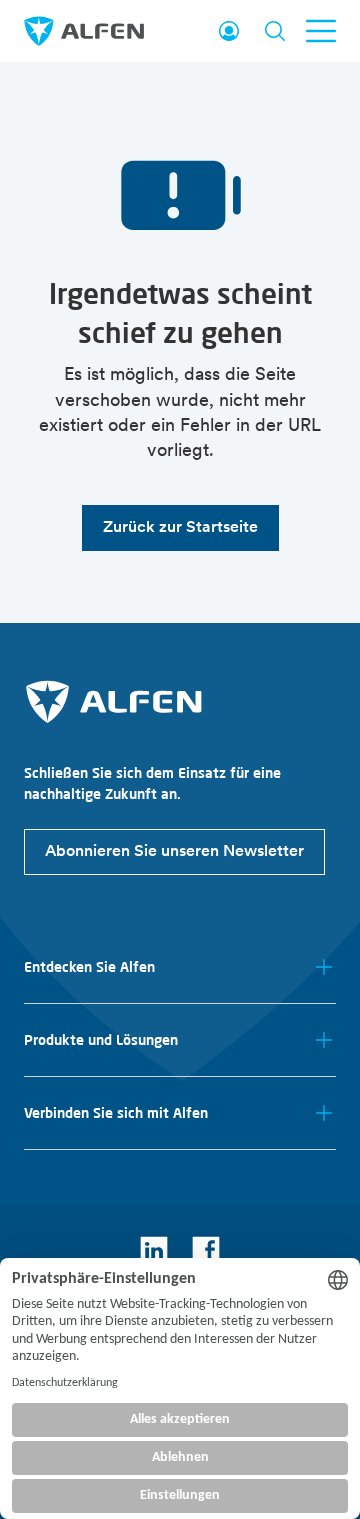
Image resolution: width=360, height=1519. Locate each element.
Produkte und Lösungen (101, 1040)
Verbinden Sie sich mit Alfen (116, 1113)
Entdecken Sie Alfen (89, 967)
